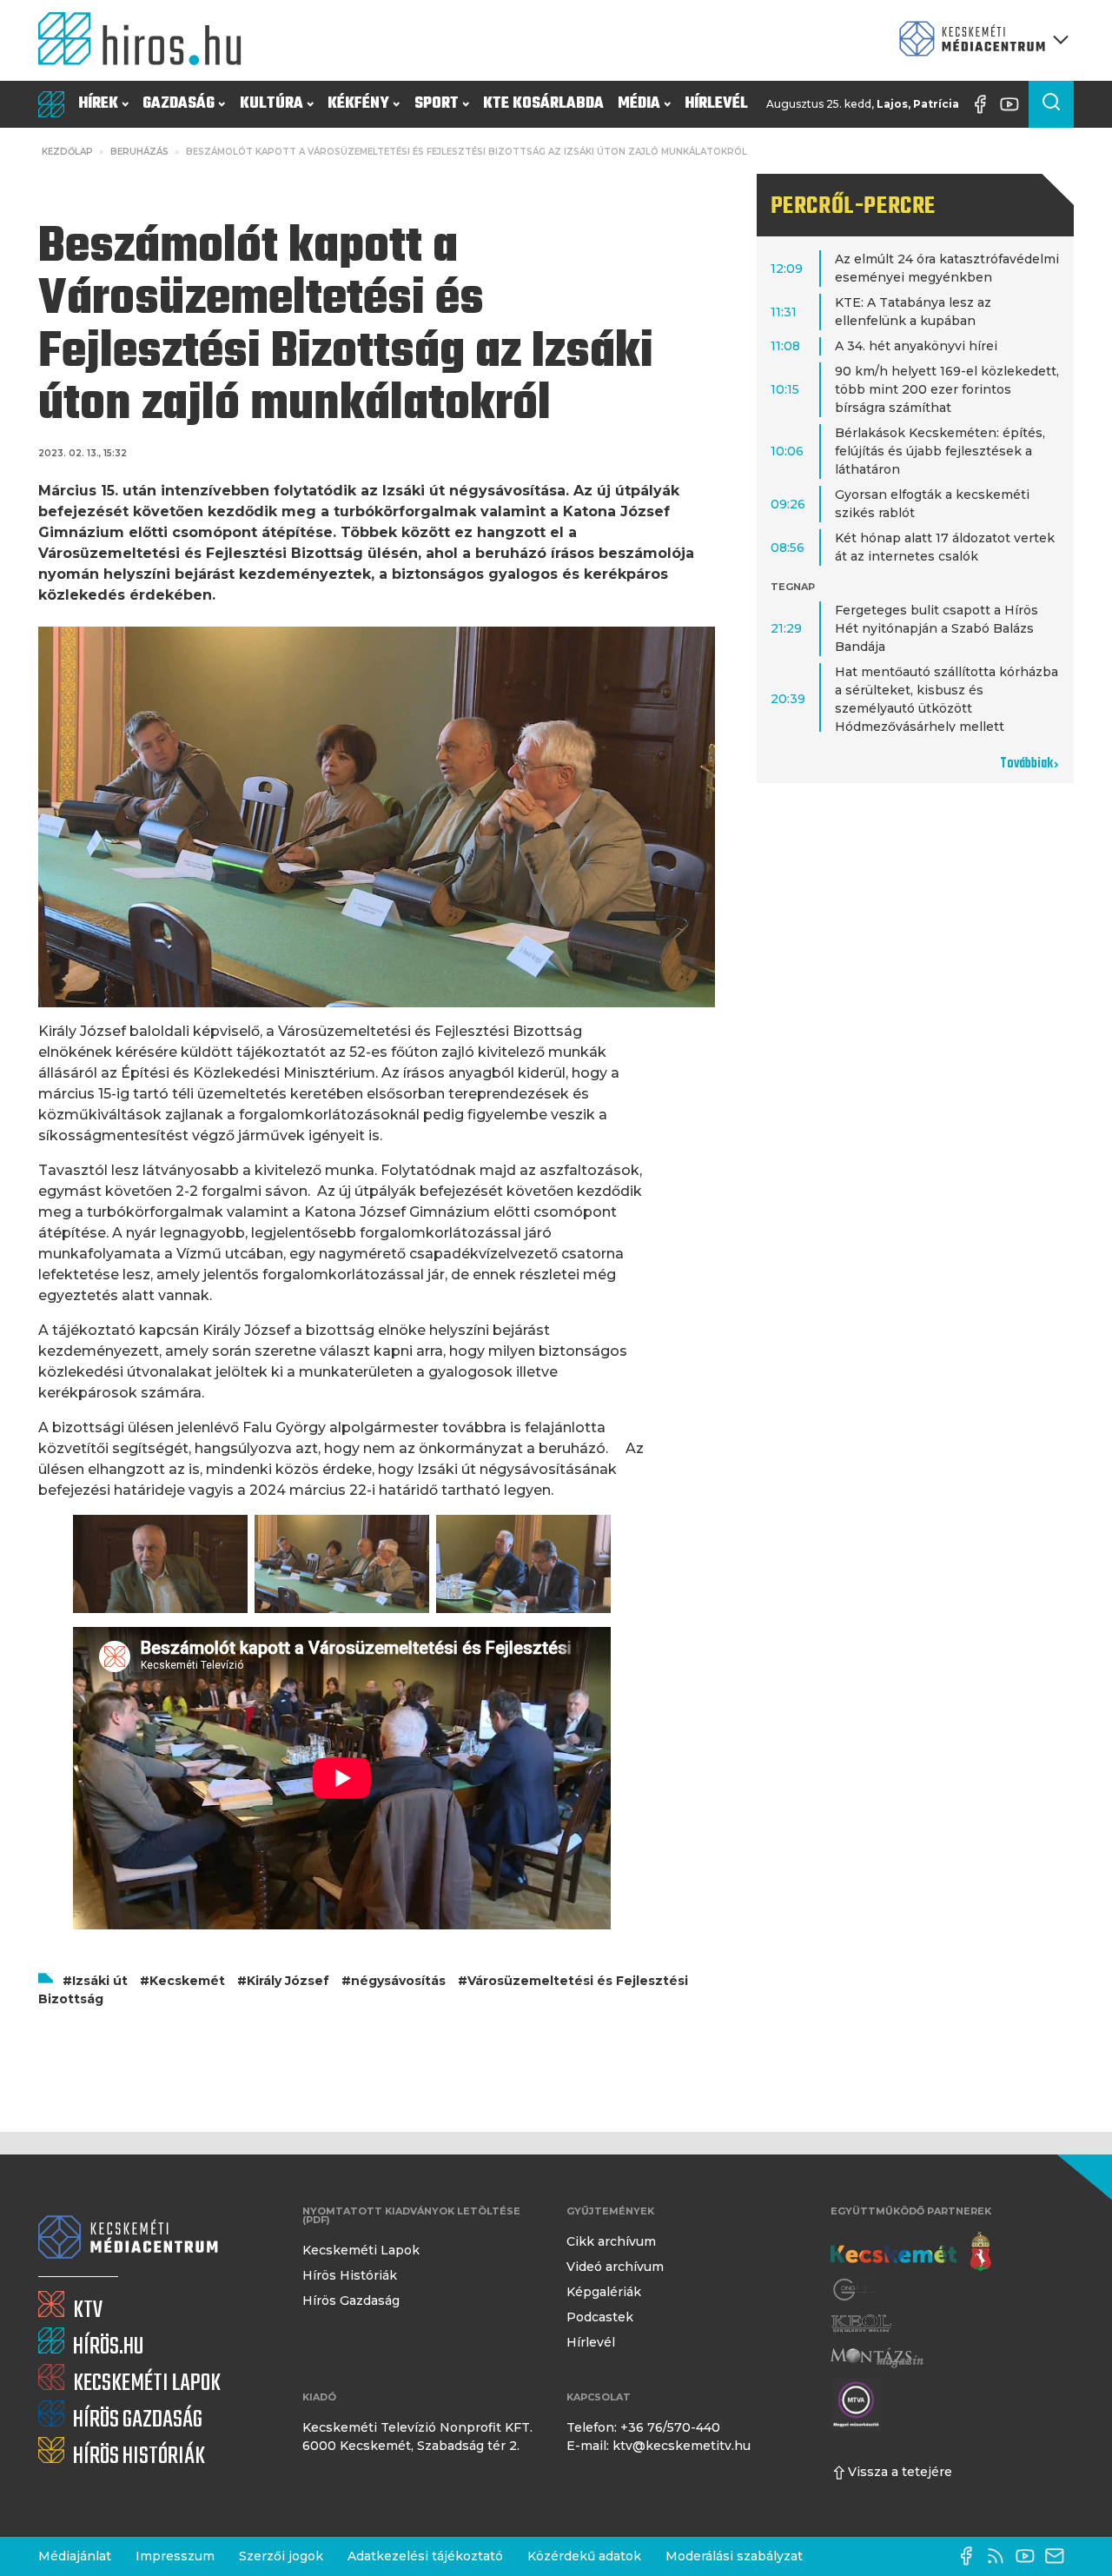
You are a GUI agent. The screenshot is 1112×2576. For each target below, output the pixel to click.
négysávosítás (398, 1981)
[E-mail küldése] (1059, 2556)
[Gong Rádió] (855, 2290)
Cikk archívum (611, 2241)
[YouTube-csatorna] (1014, 104)
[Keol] (861, 2324)
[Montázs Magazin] (877, 2357)
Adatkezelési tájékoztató (425, 2556)
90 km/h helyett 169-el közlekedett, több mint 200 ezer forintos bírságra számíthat (947, 389)
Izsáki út (100, 1981)
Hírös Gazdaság (351, 2300)
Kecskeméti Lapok (361, 2250)
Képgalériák (604, 2292)
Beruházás (139, 152)
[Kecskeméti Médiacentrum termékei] (980, 40)
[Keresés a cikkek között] (1051, 104)
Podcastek (600, 2317)
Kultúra (271, 104)
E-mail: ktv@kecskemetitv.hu (659, 2446)
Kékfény (358, 104)
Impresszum (175, 2556)
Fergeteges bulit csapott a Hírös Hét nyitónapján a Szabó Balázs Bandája (937, 628)
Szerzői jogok (281, 2556)
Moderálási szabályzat (734, 2556)
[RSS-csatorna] (1000, 2556)
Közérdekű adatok (584, 2556)
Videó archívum (615, 2267)
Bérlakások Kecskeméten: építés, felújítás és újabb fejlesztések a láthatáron (940, 451)
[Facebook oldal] (984, 104)
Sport (437, 104)
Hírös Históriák (350, 2275)
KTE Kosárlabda (543, 104)
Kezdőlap (67, 152)
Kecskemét (187, 1981)
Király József (288, 1981)
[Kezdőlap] (147, 40)
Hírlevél (716, 104)
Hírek (98, 104)
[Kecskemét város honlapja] (911, 2252)
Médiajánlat (75, 2556)
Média (639, 104)
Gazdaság (179, 104)
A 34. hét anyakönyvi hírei (916, 346)
